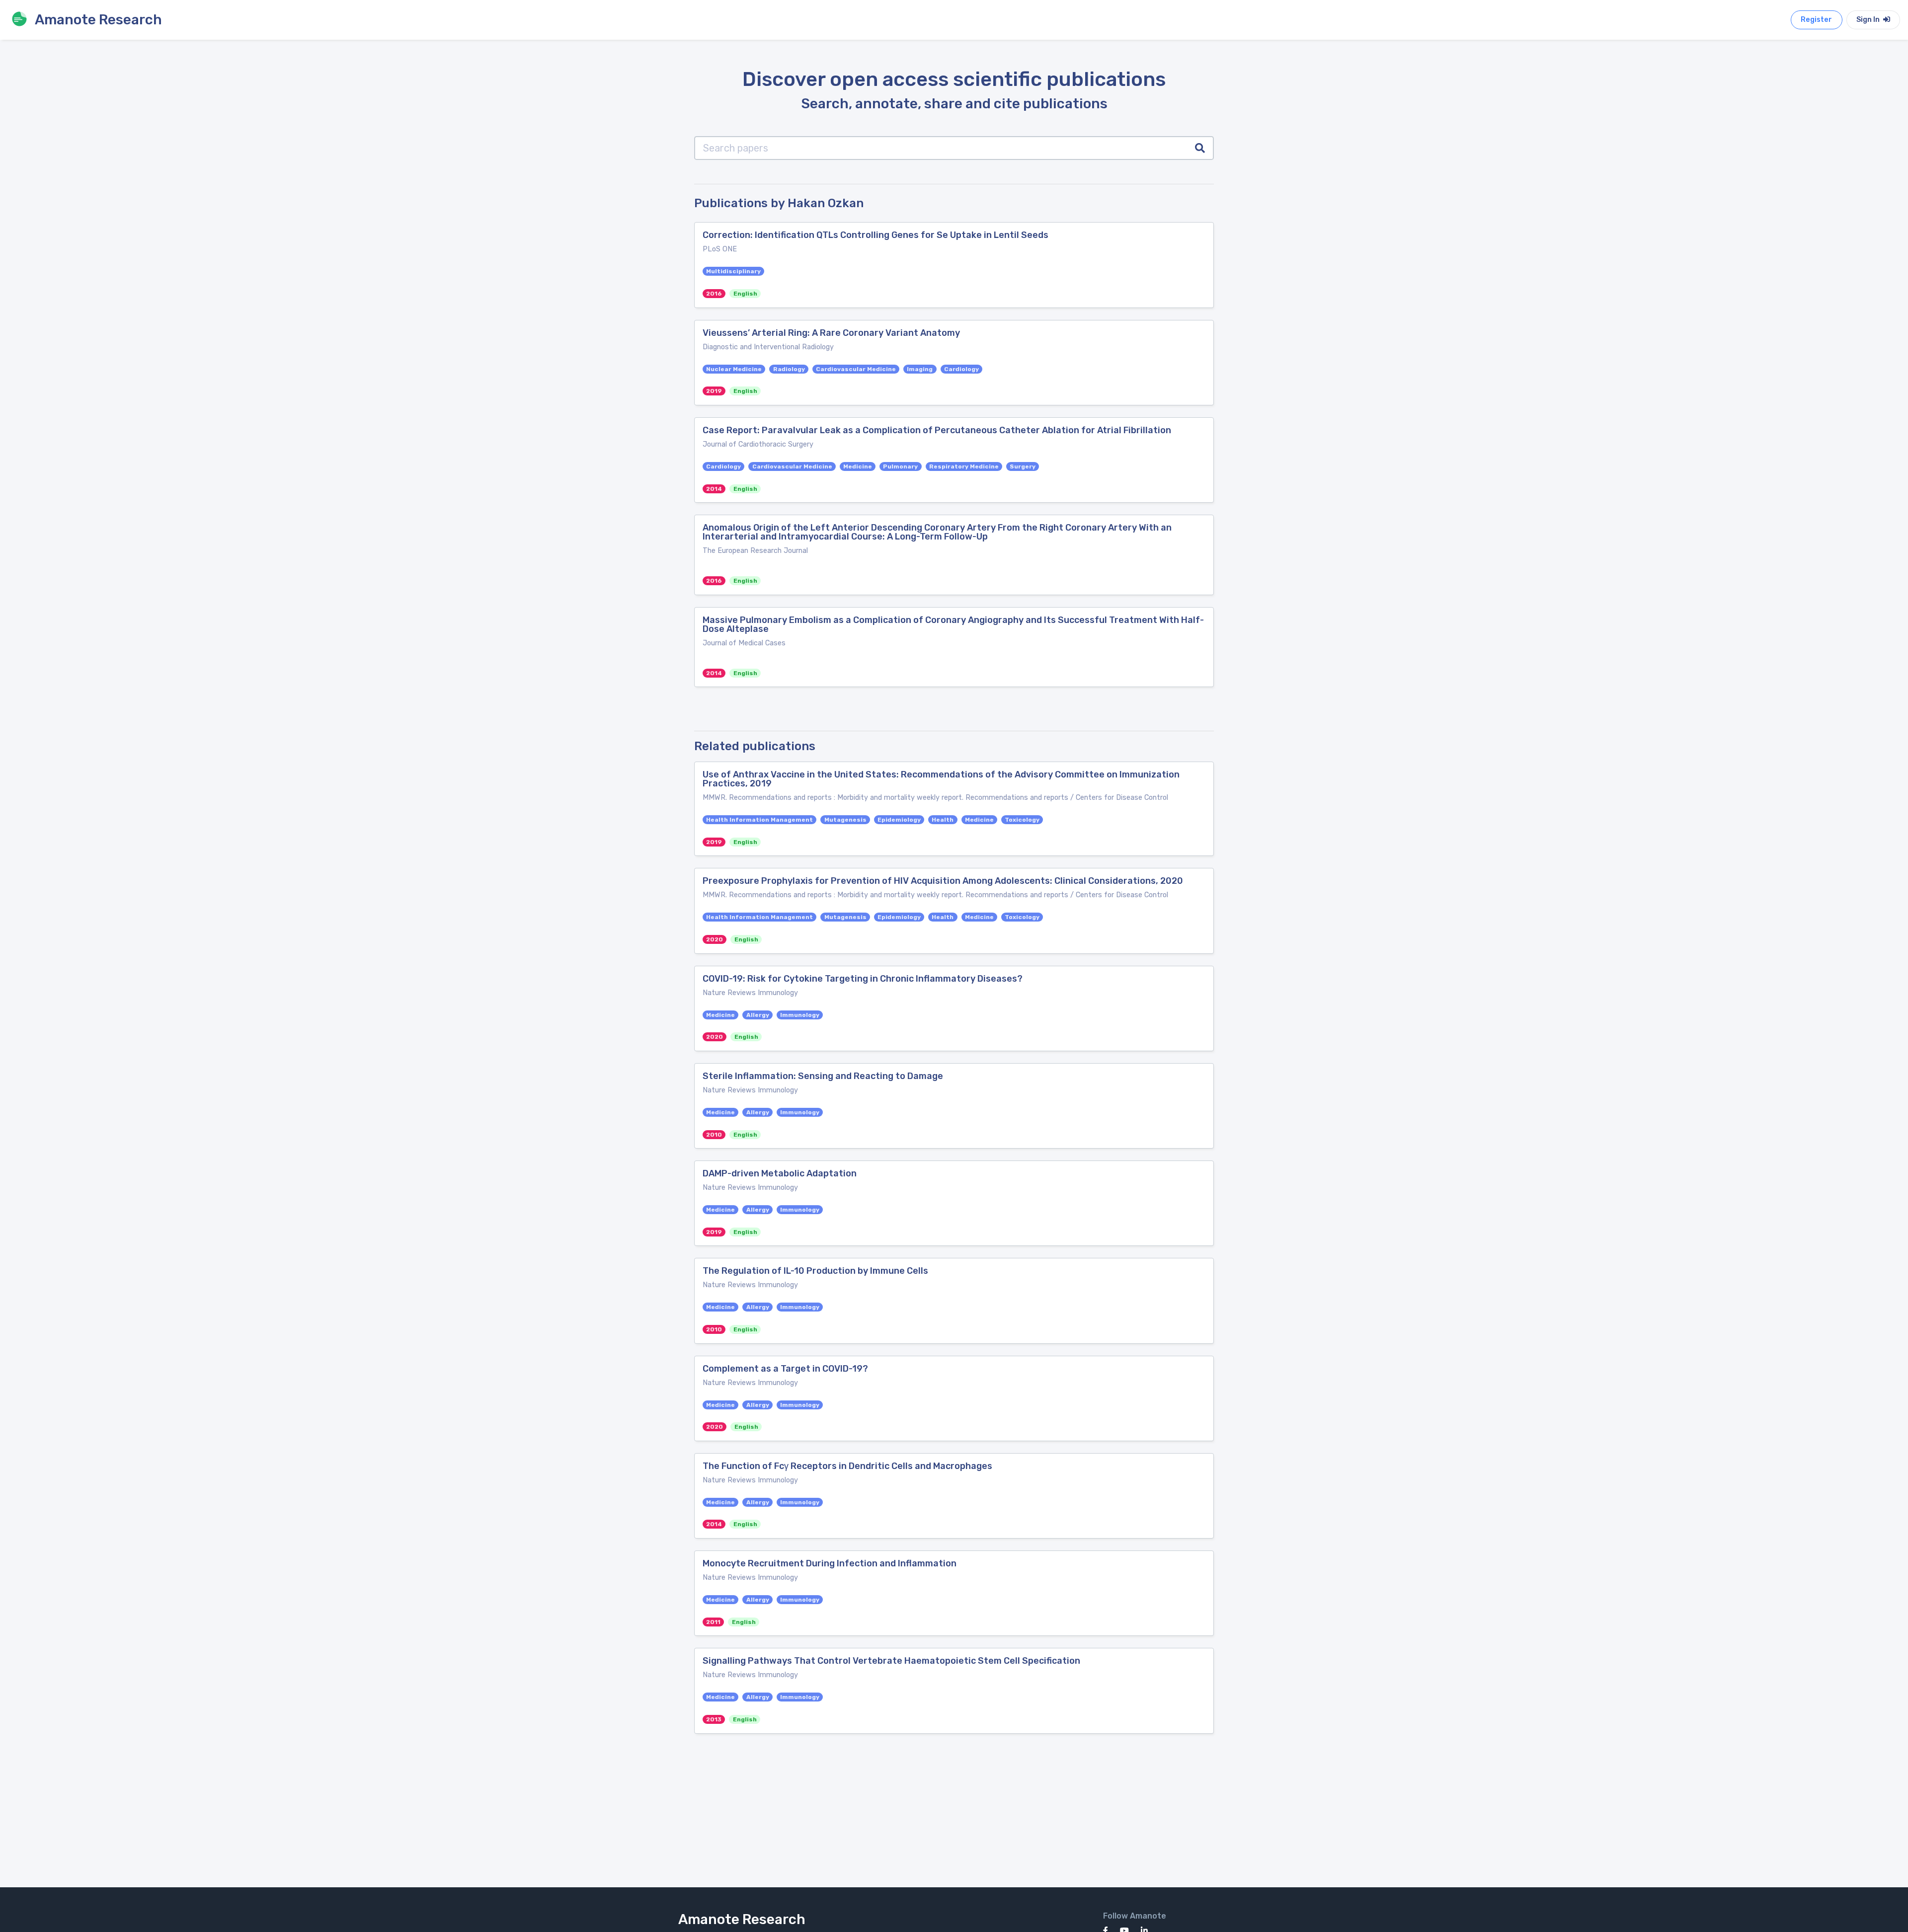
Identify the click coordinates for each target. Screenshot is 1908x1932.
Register (1816, 20)
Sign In (1869, 20)
